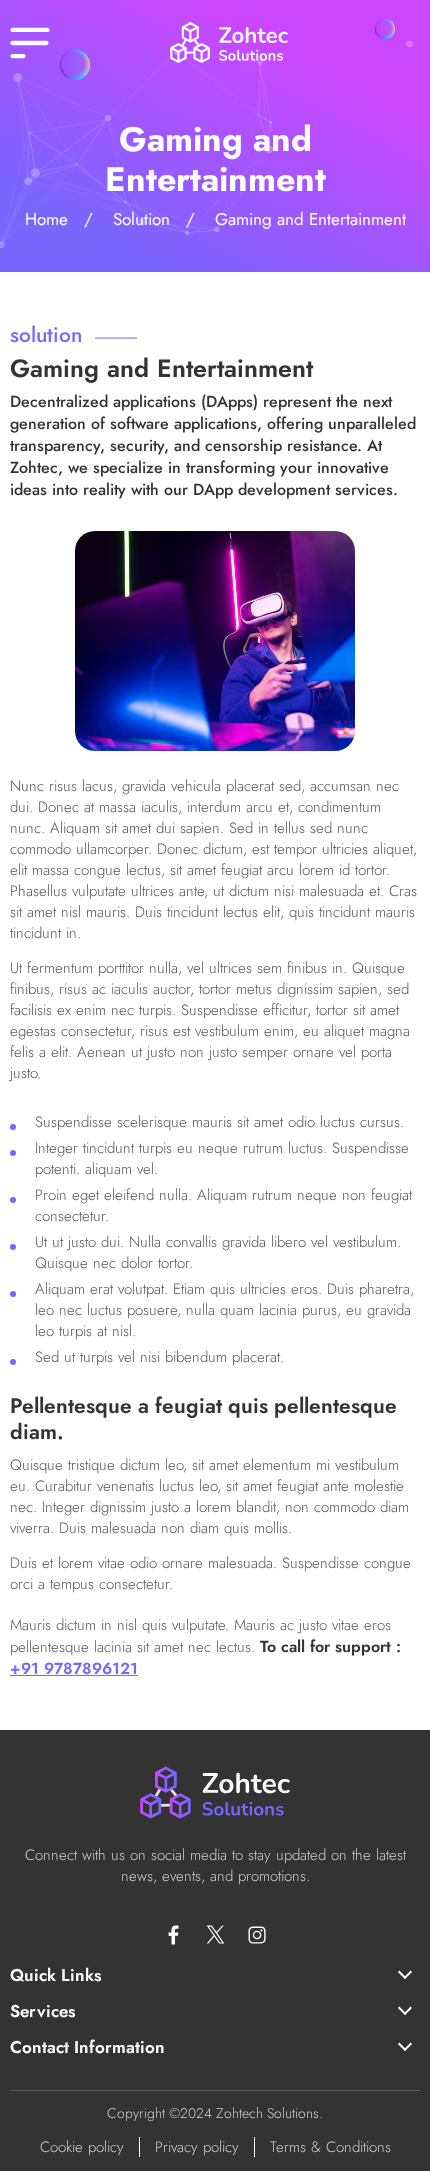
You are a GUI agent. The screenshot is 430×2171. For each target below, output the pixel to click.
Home (46, 219)
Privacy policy (197, 2147)
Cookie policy (82, 2147)
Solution (141, 219)
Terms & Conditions (330, 2147)
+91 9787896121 (74, 1668)
